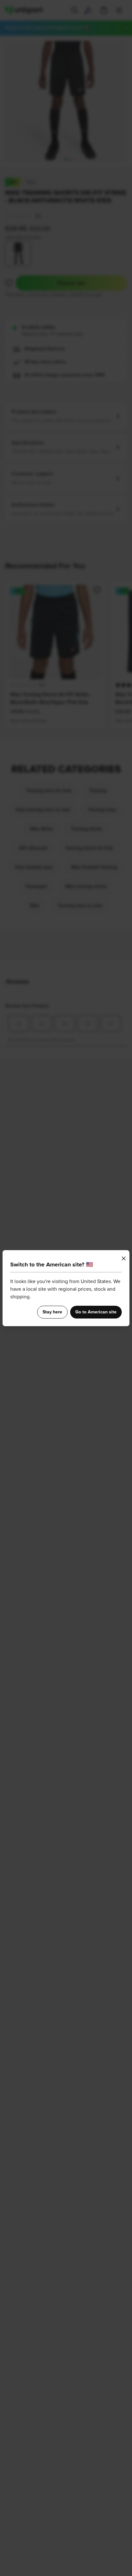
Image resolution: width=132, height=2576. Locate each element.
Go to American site (96, 1312)
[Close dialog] (124, 1258)
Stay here (52, 1312)
